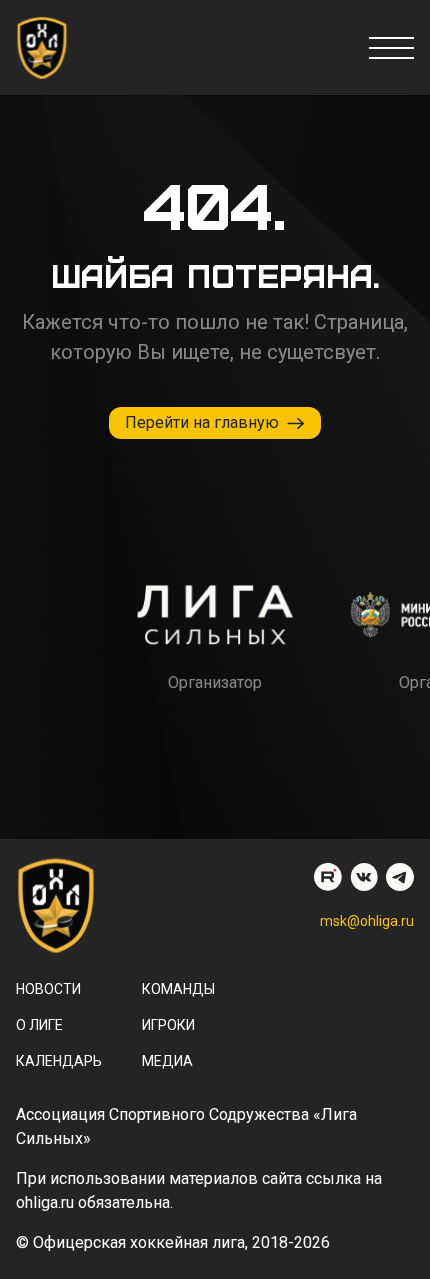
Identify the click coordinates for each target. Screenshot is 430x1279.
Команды (178, 989)
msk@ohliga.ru (367, 921)
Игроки (168, 1025)
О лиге (39, 1025)
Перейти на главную (202, 422)
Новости (48, 989)
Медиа (167, 1061)
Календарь (59, 1061)
